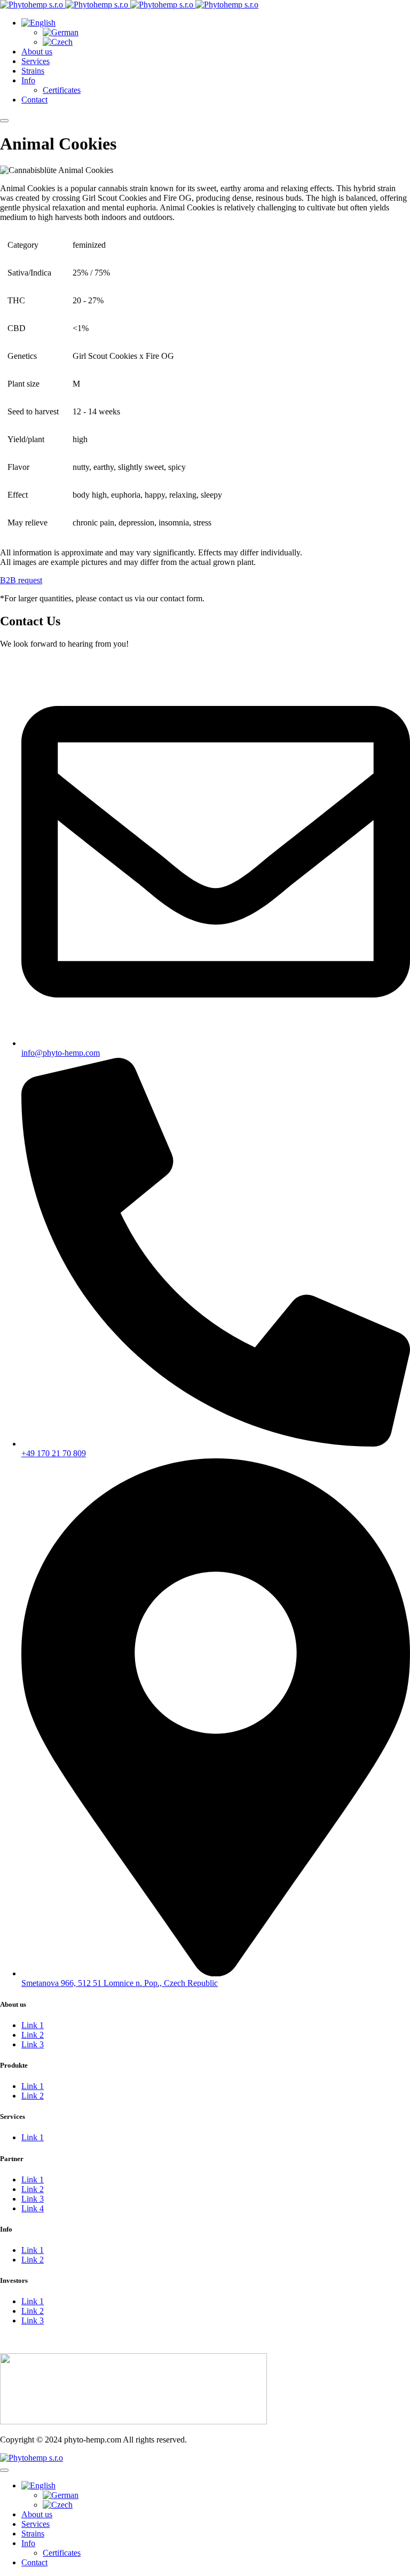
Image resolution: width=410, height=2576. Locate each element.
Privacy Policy (25, 2348)
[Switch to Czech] (58, 42)
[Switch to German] (61, 32)
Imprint (12, 2339)
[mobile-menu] (4, 121)
